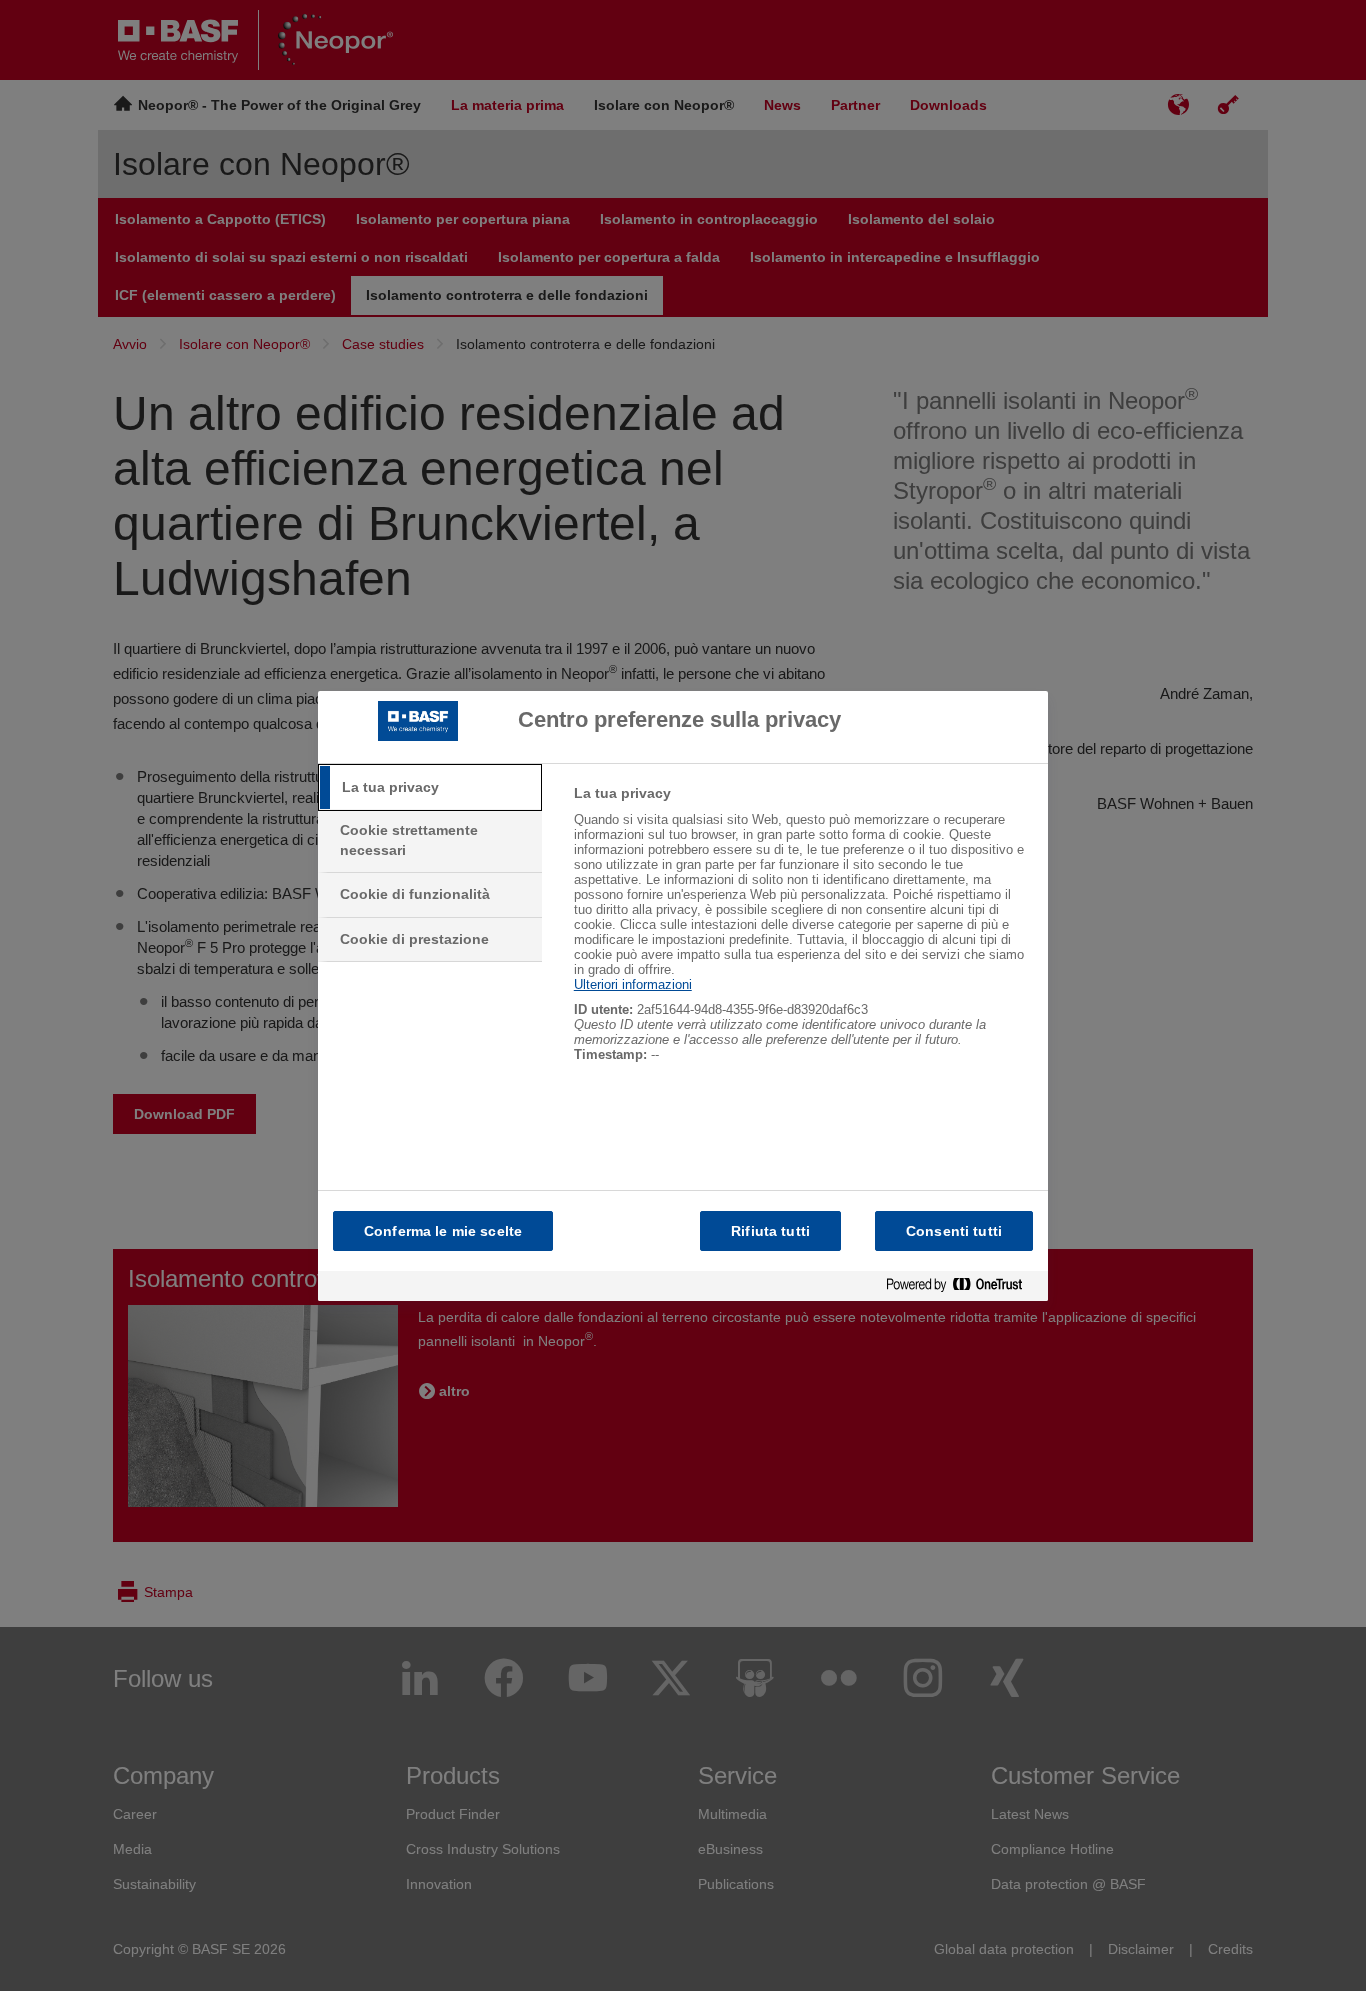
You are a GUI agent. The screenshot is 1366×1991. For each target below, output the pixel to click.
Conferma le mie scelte (443, 1231)
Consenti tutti (954, 1231)
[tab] (430, 788)
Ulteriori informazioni (633, 984)
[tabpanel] (802, 934)
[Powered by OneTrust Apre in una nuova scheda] (962, 1285)
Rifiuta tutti (770, 1231)
